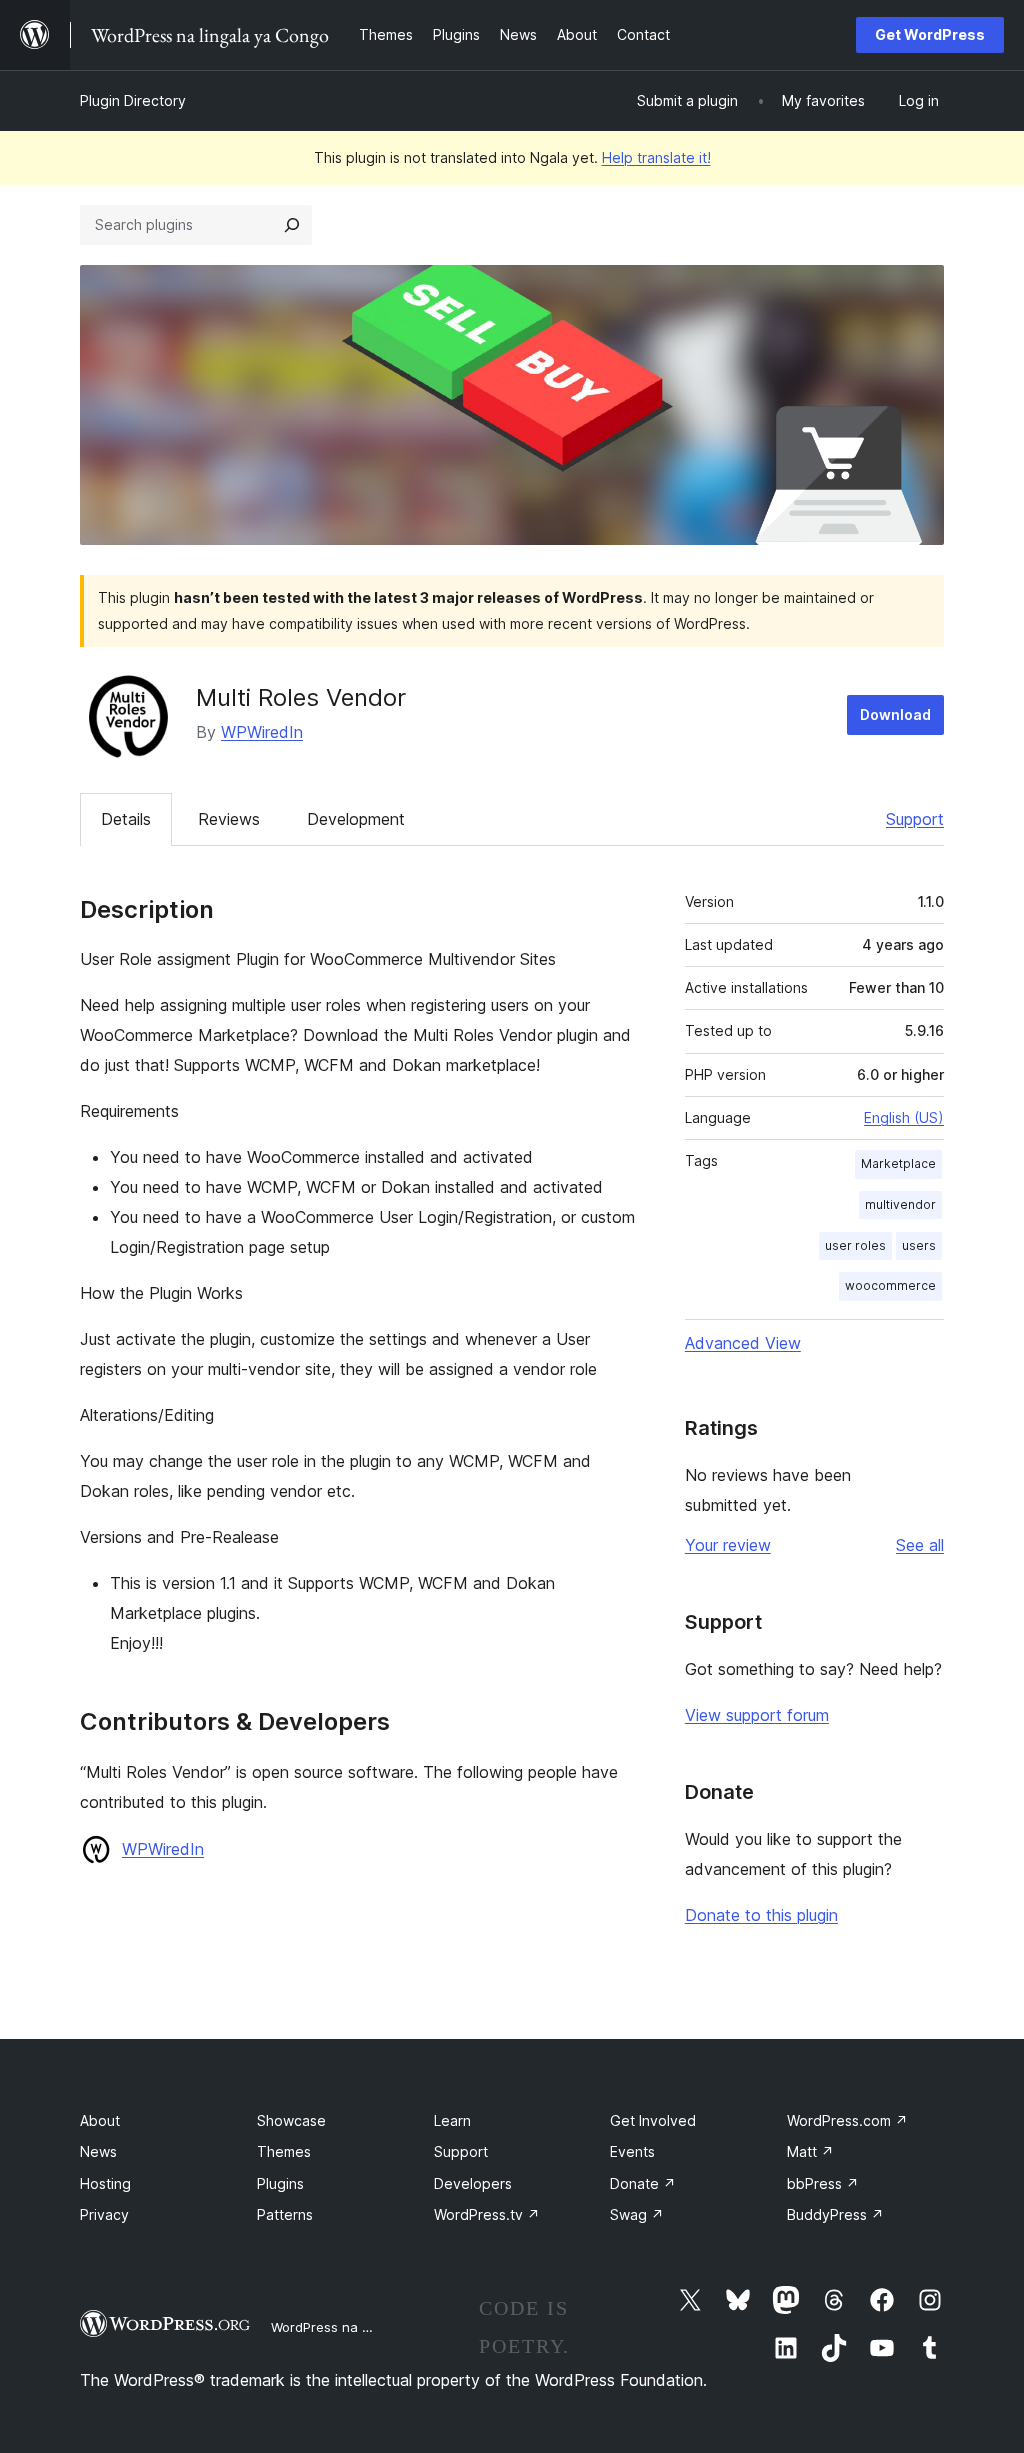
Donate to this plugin (761, 1915)
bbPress (823, 2183)
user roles (855, 1245)
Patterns (285, 2214)
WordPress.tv (487, 2214)
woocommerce (890, 1285)
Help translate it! (656, 157)
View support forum (757, 1715)
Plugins (280, 2183)
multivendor (900, 1204)
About (100, 2120)
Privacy (104, 2214)
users (919, 1245)
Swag (637, 2214)
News (98, 2151)
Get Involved (653, 2120)
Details (126, 819)
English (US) (904, 1117)
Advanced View (743, 1343)
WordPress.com (847, 2120)
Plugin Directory (133, 100)
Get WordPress (930, 34)
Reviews (229, 819)
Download (895, 714)
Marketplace (898, 1163)
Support (915, 819)
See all (920, 1545)
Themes (284, 2151)
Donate (643, 2183)
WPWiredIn (262, 732)
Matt (810, 2151)
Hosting (105, 2183)
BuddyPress (835, 2214)
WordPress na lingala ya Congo (369, 2327)
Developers (473, 2183)
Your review (728, 1545)
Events (632, 2151)
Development (356, 819)
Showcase (291, 2120)
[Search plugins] (292, 225)
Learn (452, 2120)
